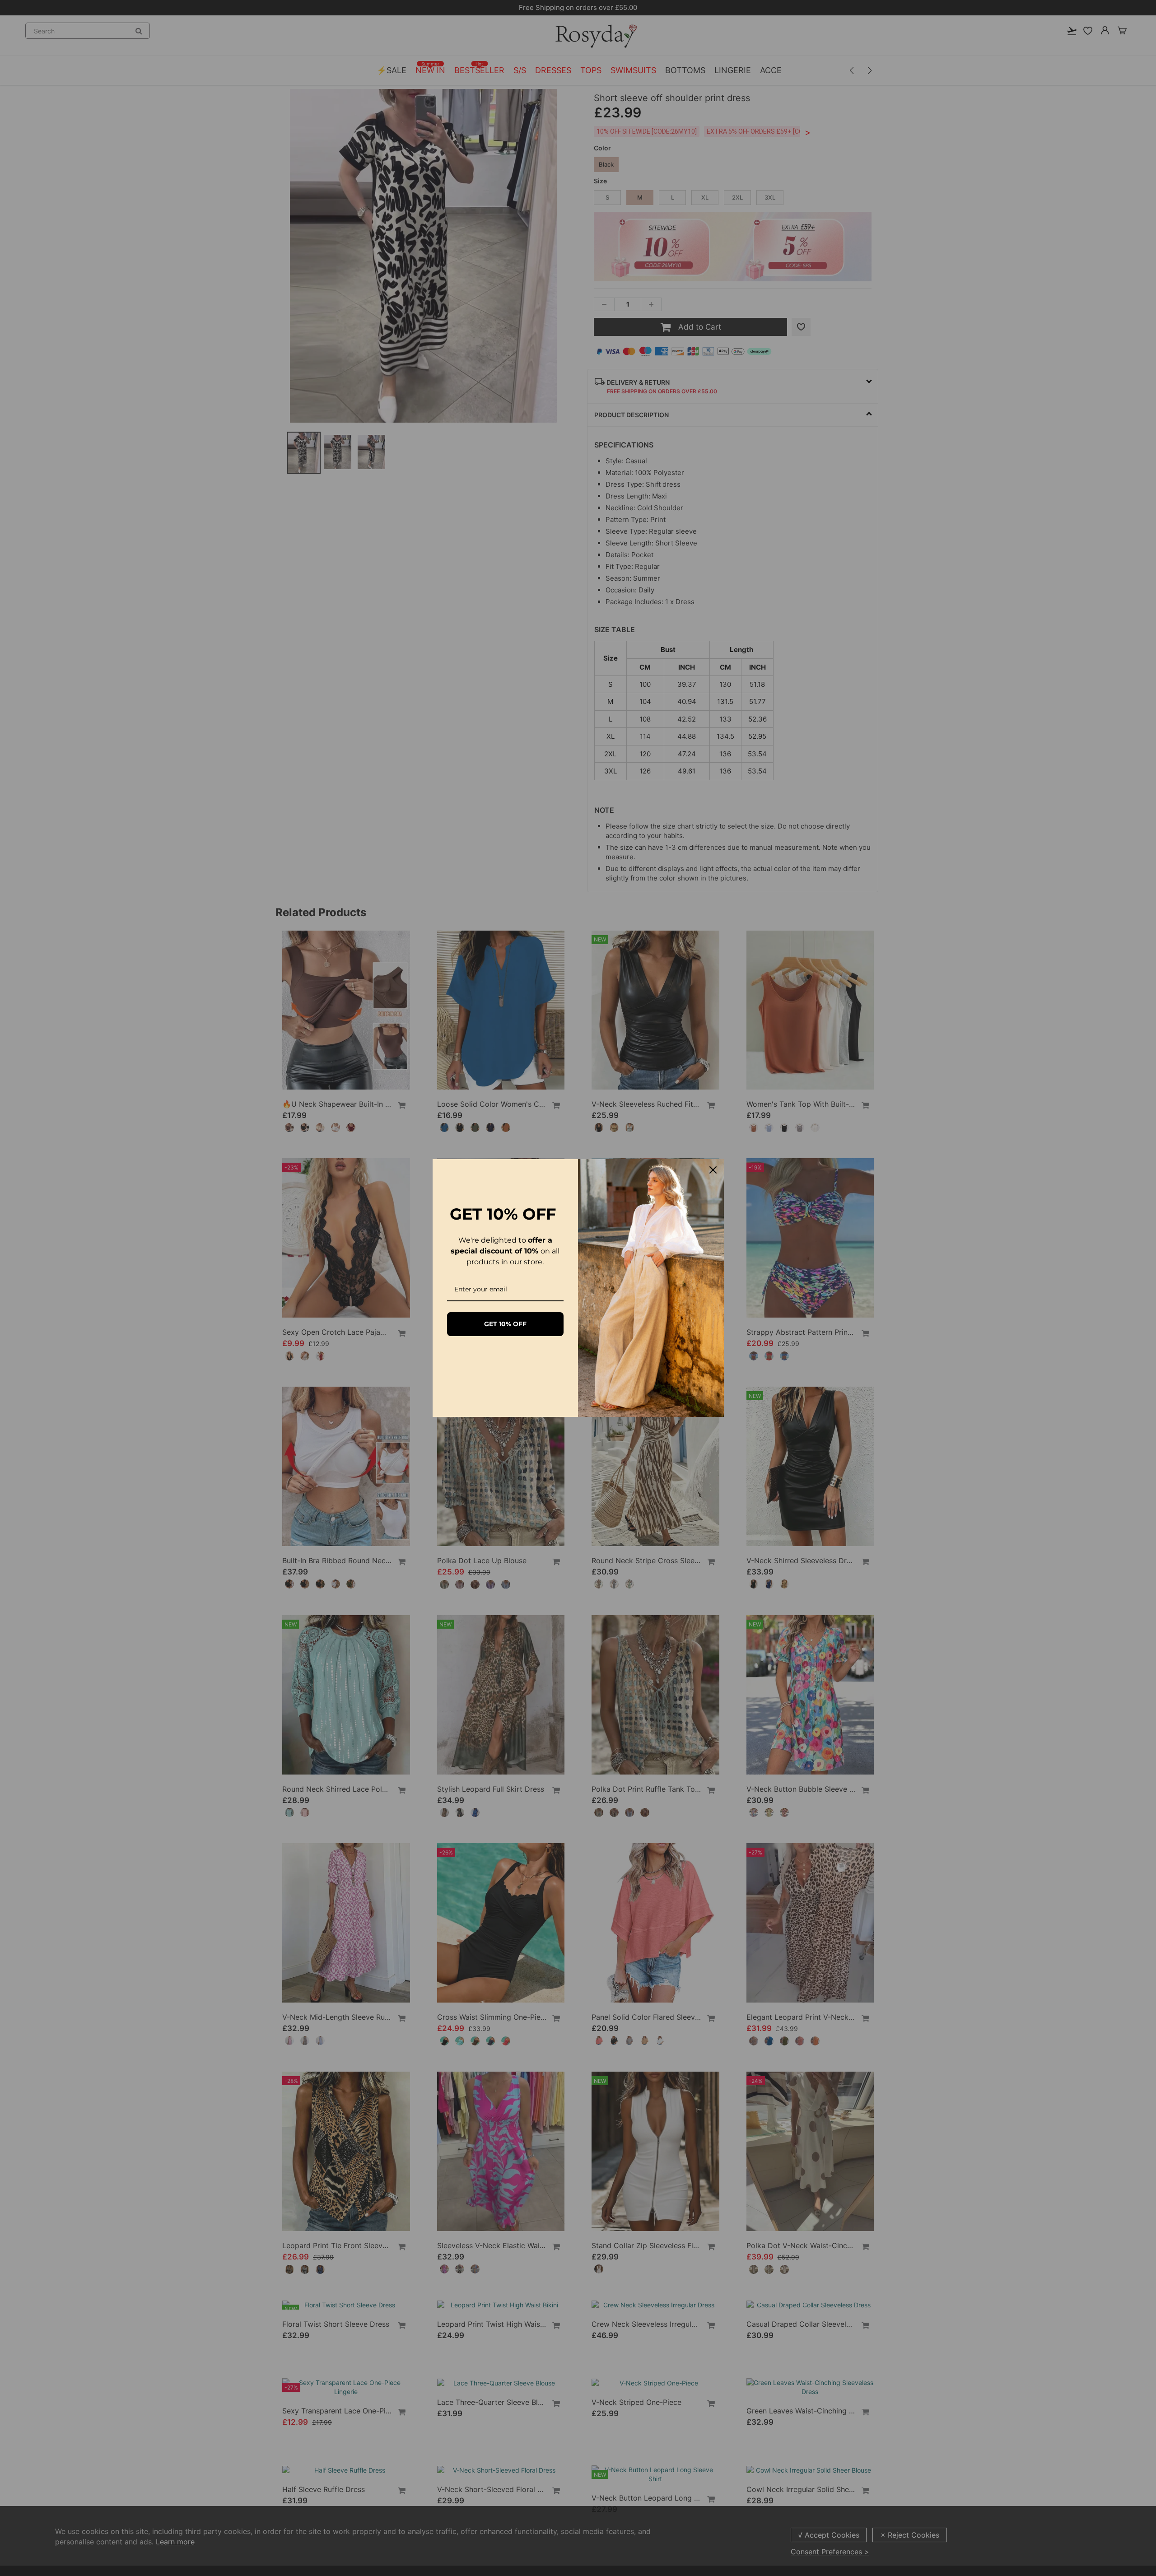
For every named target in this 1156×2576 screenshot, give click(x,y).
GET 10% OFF (505, 1324)
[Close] (713, 1170)
